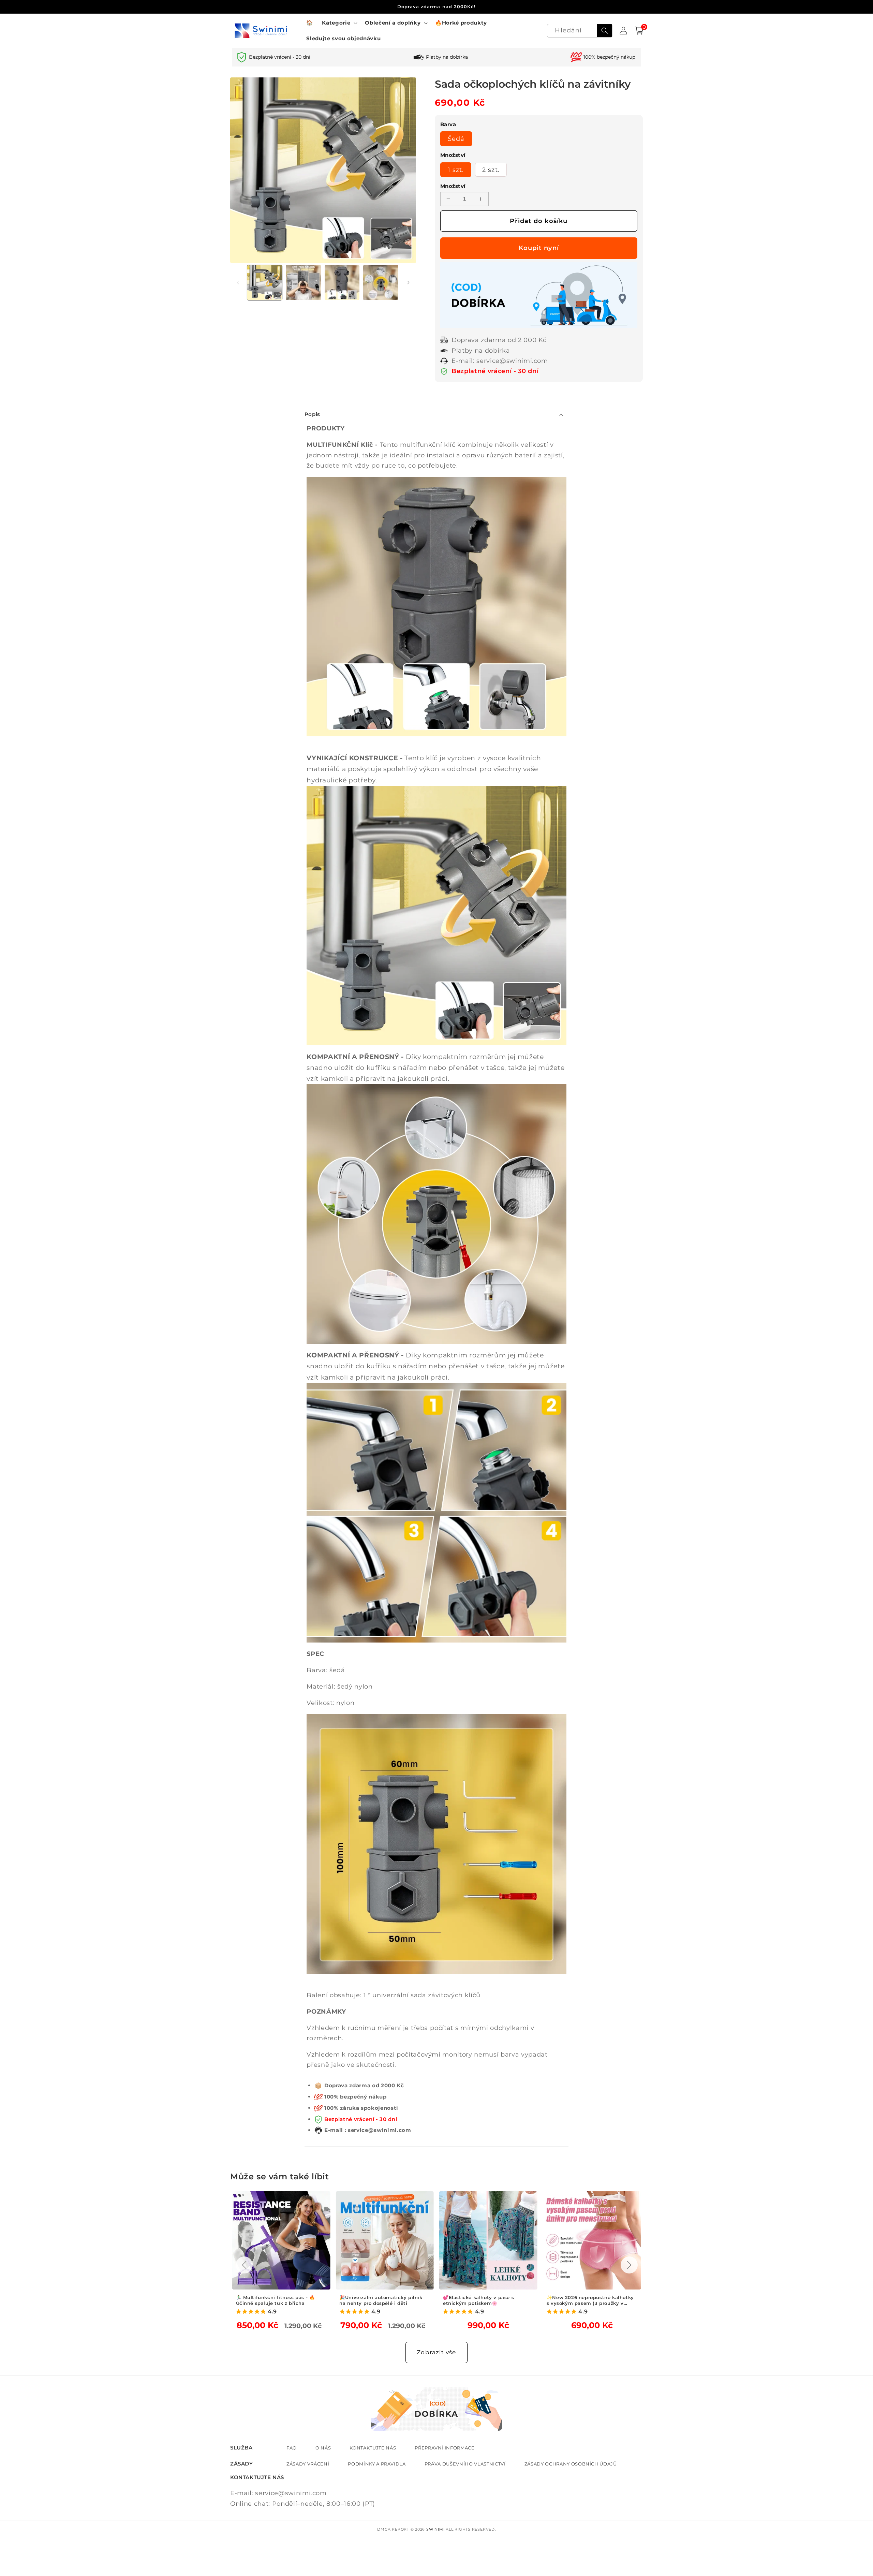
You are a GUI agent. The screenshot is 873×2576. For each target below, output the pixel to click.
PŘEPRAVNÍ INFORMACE (445, 2448)
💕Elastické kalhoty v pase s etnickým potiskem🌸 (375, 2300)
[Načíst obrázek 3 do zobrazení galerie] (342, 283)
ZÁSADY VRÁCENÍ (308, 2464)
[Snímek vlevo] (238, 282)
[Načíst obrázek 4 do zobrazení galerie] (381, 283)
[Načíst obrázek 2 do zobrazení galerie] (303, 283)
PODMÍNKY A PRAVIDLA (377, 2464)
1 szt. (456, 170)
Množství (453, 186)
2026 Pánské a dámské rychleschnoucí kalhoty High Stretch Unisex (583, 2300)
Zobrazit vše (436, 2352)
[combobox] (580, 31)
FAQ (292, 2448)
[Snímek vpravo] (409, 282)
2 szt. (491, 170)
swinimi (435, 2529)
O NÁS (323, 2448)
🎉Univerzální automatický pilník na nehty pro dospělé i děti (278, 2300)
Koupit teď (539, 248)
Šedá (456, 139)
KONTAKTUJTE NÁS (373, 2448)
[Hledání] (605, 31)
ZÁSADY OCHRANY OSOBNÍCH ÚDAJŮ (571, 2464)
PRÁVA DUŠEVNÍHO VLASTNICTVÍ (465, 2464)
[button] (339, 23)
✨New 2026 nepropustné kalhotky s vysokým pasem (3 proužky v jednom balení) (487, 2300)
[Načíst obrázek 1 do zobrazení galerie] (265, 283)
